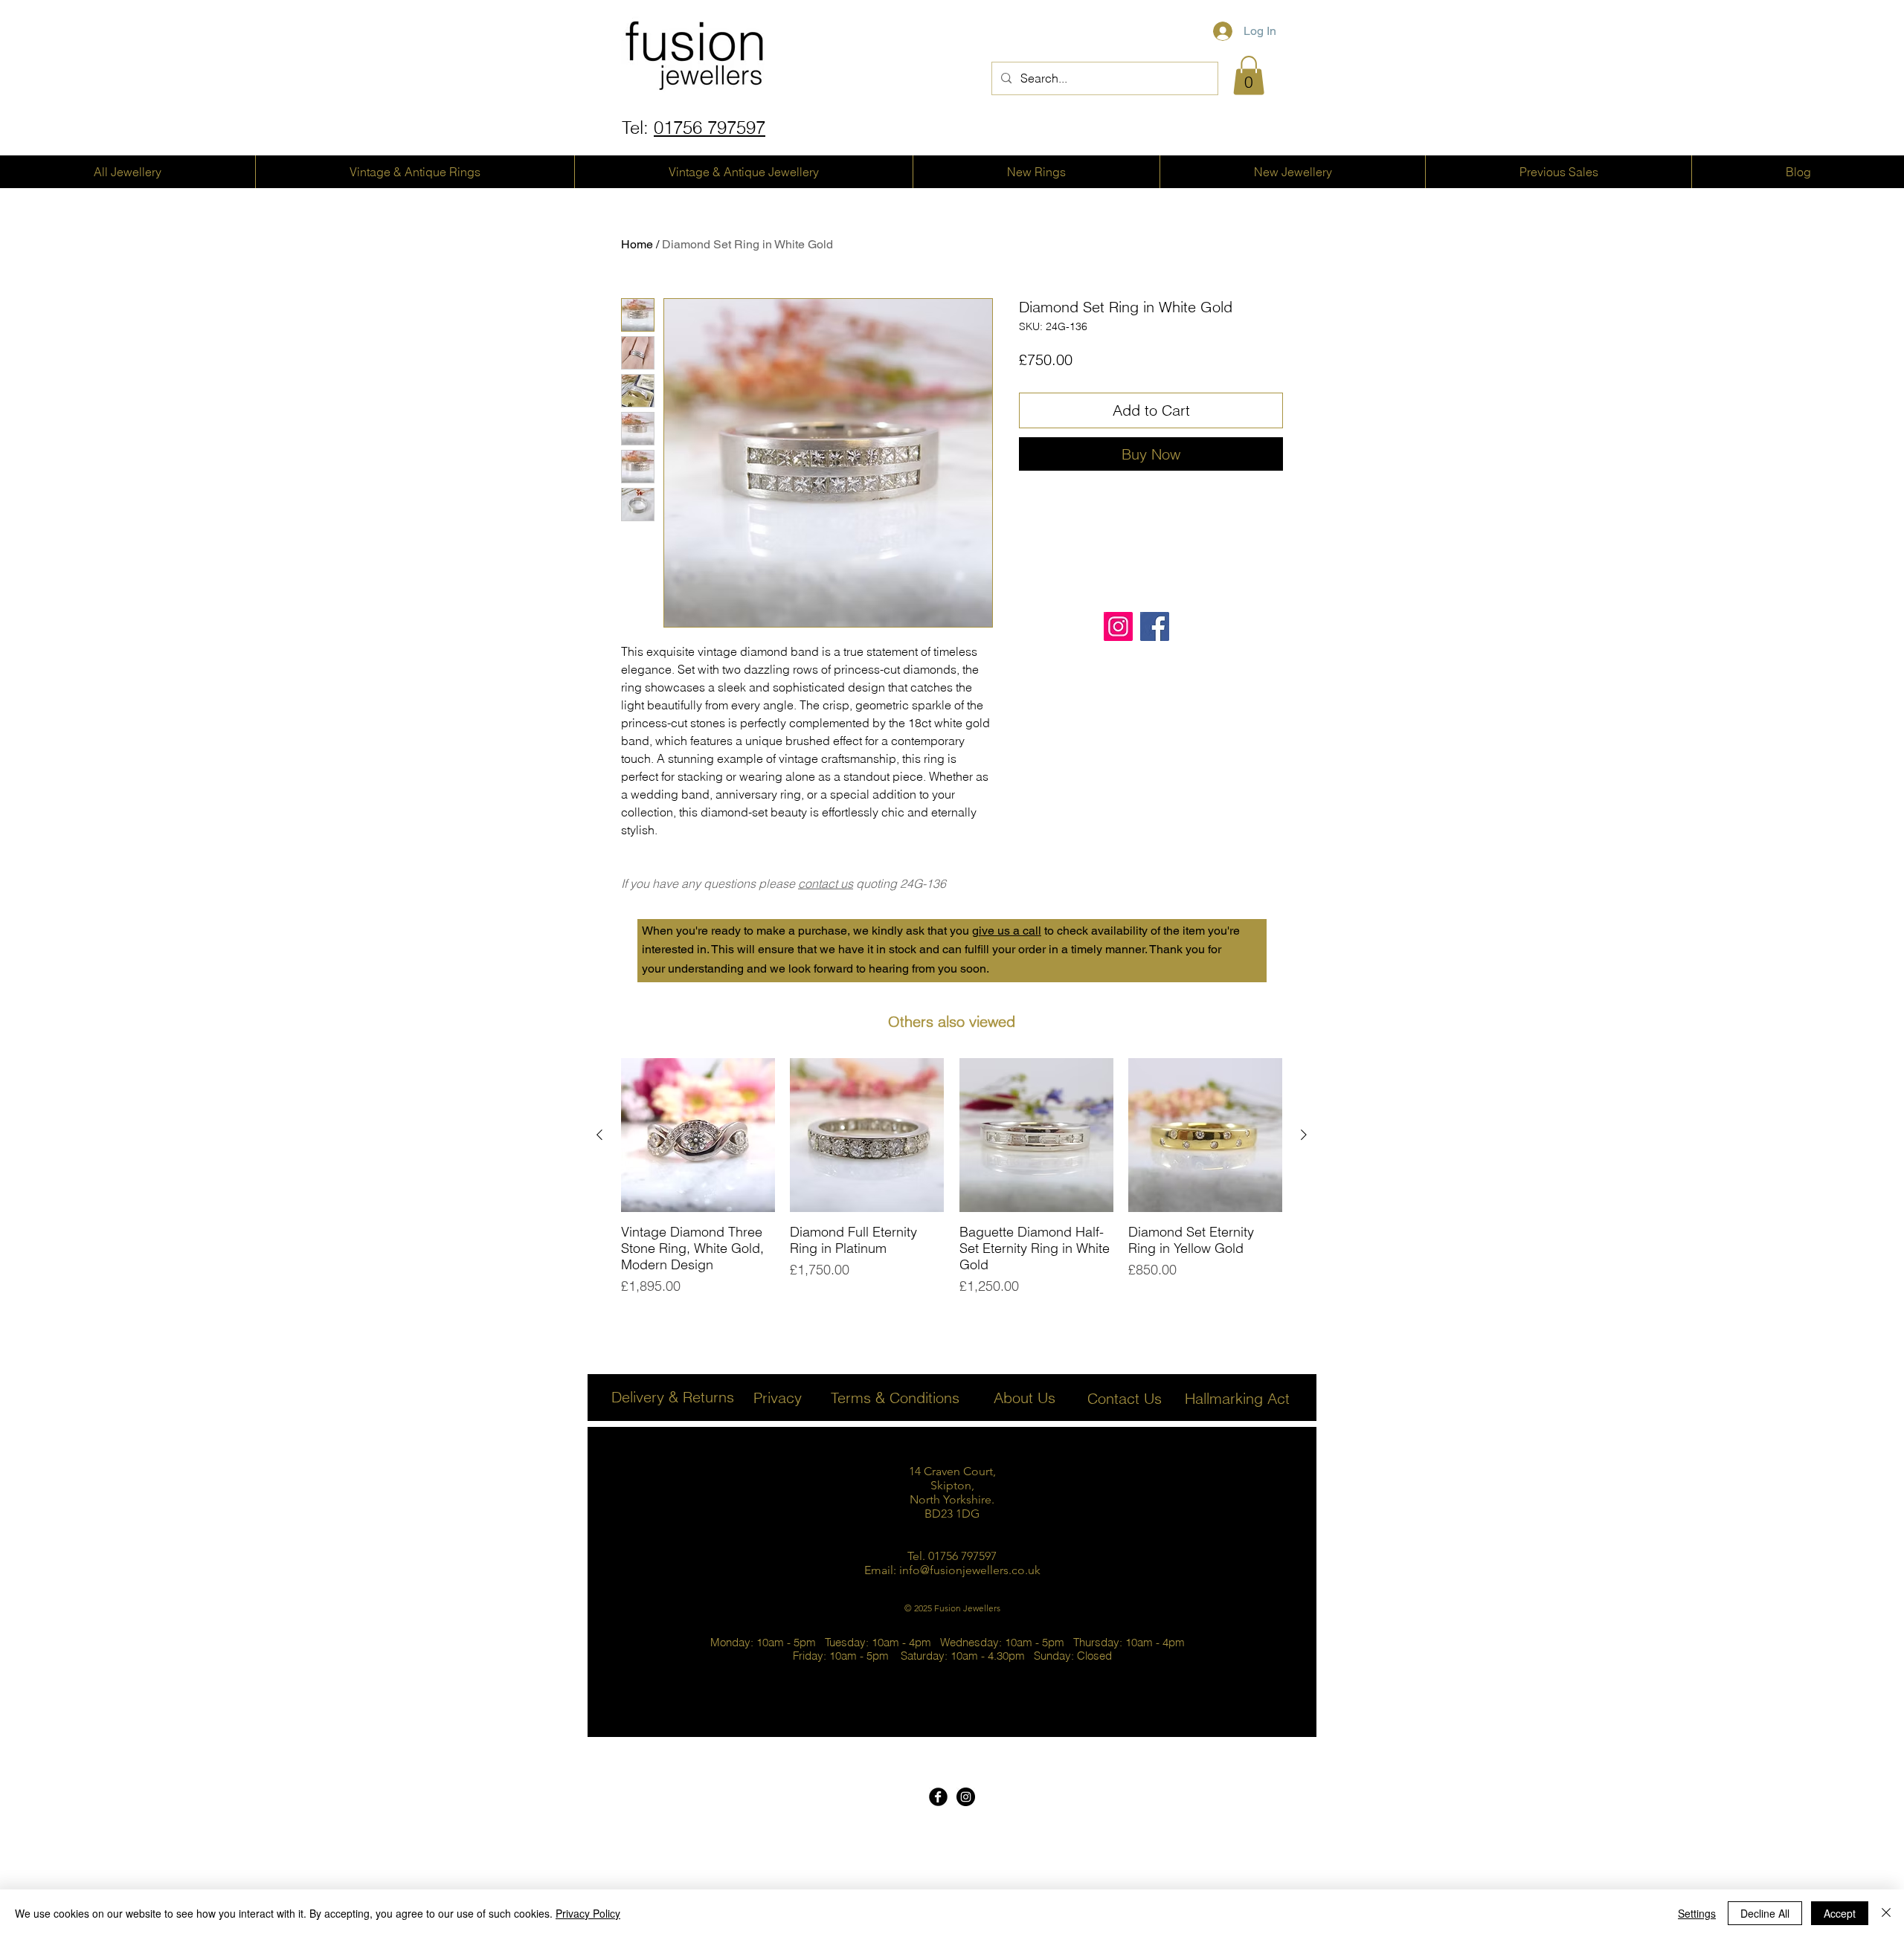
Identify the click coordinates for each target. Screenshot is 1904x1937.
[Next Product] (1304, 1135)
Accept (1840, 1913)
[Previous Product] (599, 1135)
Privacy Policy (588, 1913)
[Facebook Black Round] (938, 1797)
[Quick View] (698, 1135)
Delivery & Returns (673, 1397)
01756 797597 (710, 128)
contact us (826, 883)
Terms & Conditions (895, 1398)
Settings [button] (1697, 1913)
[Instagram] (1118, 626)
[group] (952, 1177)
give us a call (1007, 931)
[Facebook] (1155, 626)
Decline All (1765, 1913)
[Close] (1886, 1913)
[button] (1249, 75)
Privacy (778, 1398)
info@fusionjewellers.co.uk (970, 1570)
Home (637, 244)
